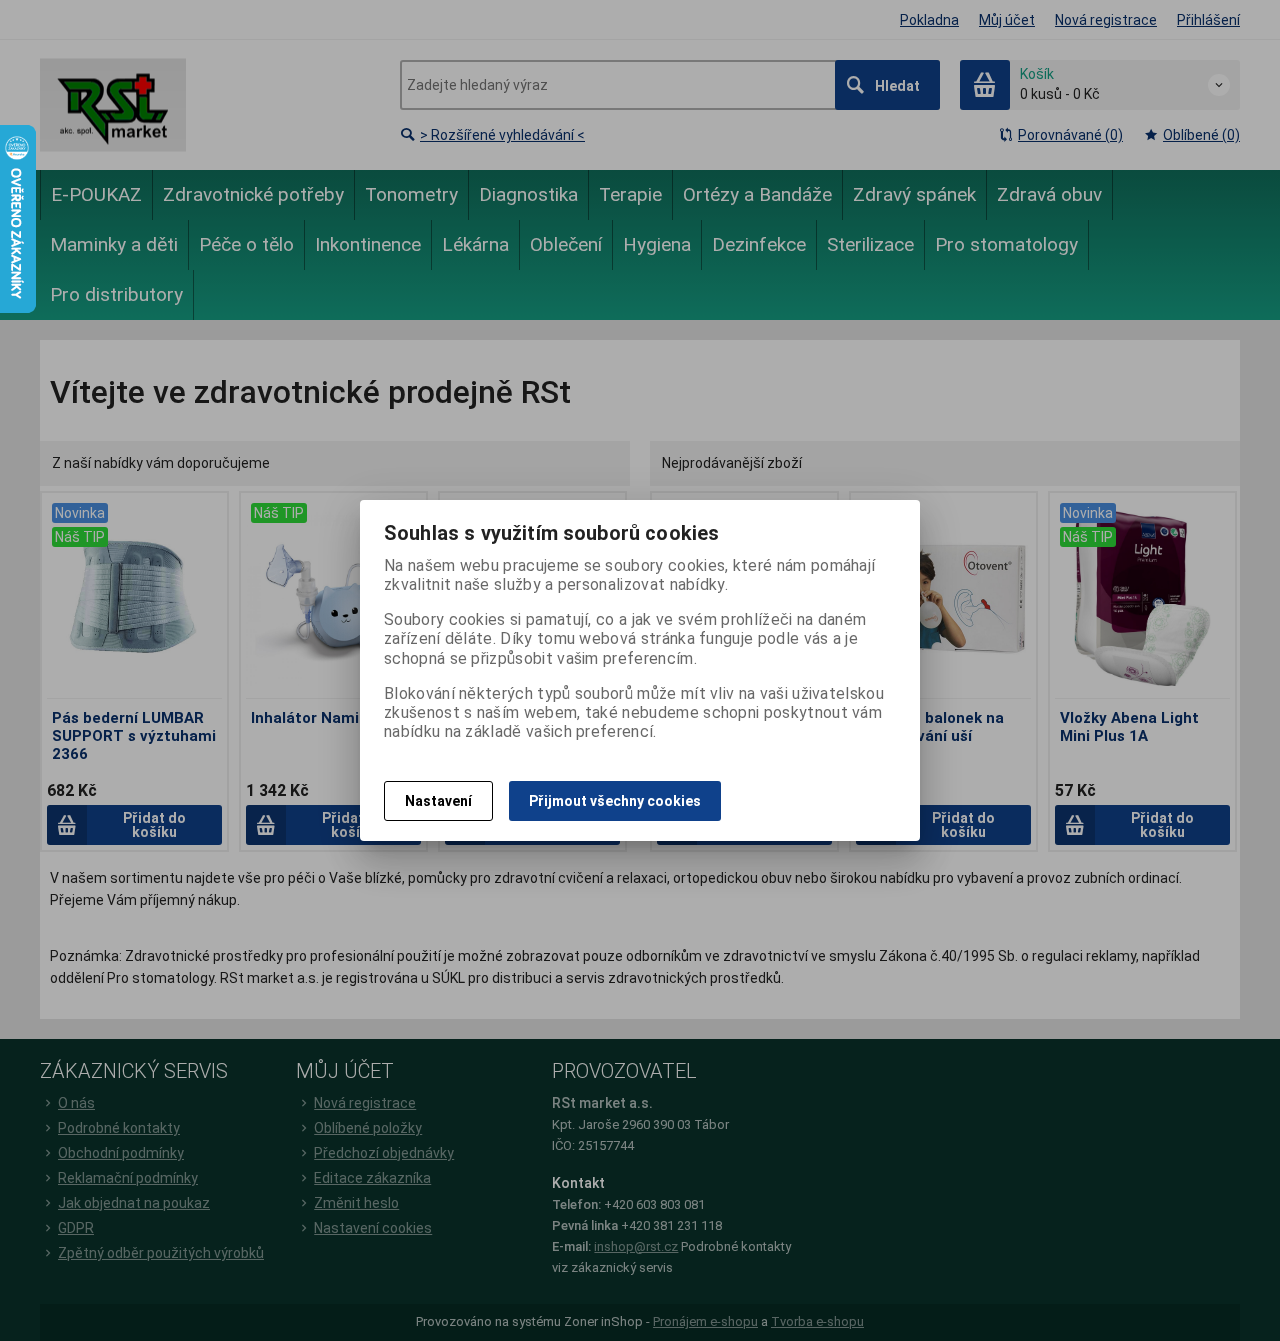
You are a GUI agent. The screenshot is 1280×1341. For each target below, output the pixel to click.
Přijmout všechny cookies (615, 801)
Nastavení (438, 801)
